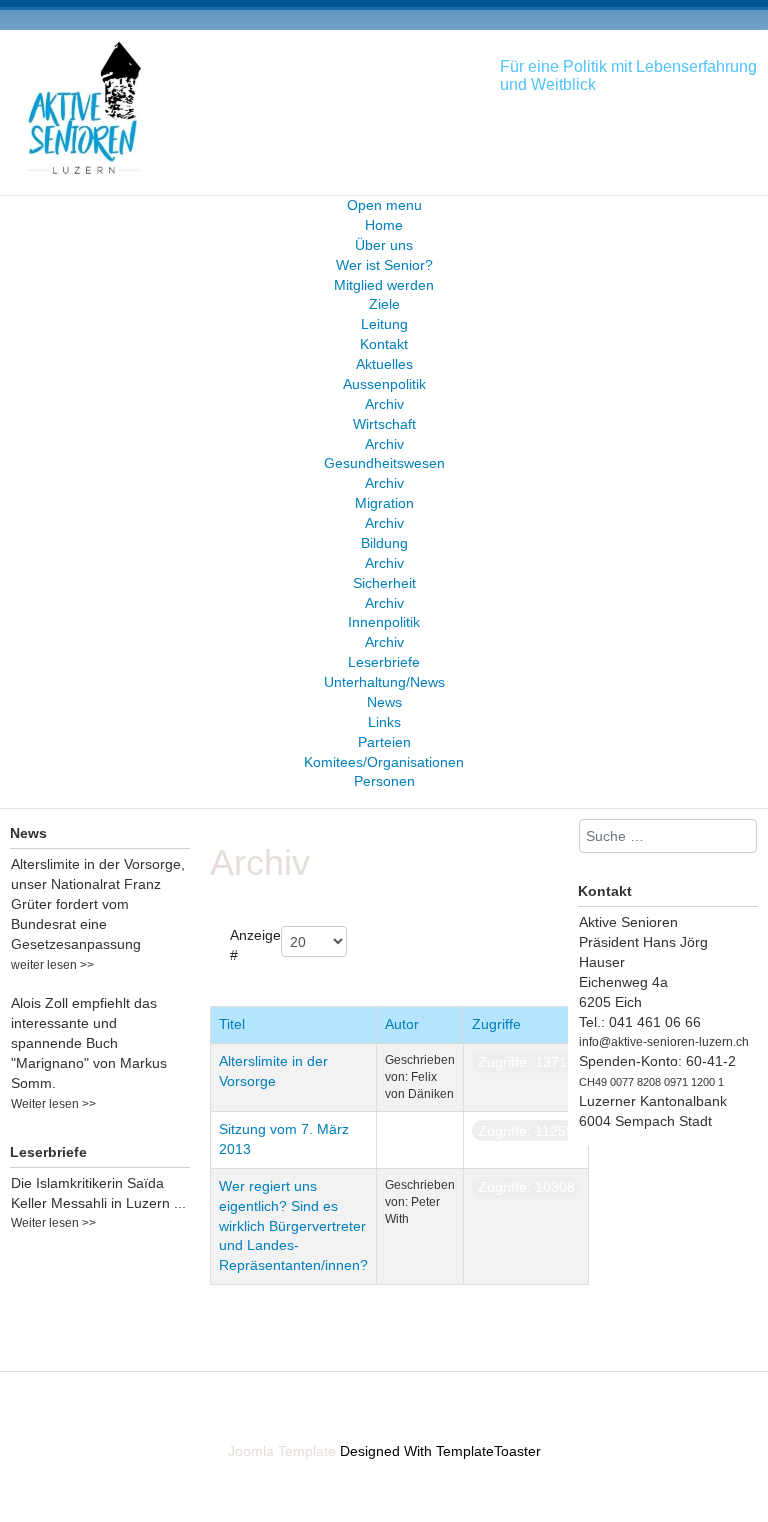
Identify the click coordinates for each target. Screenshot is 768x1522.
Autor (402, 1024)
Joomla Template (282, 1451)
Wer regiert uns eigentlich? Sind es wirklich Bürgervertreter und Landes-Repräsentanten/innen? (293, 1226)
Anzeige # (255, 945)
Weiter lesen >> (53, 1104)
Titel (232, 1024)
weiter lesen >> (52, 965)
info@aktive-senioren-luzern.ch (664, 1042)
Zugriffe (496, 1024)
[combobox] (668, 836)
